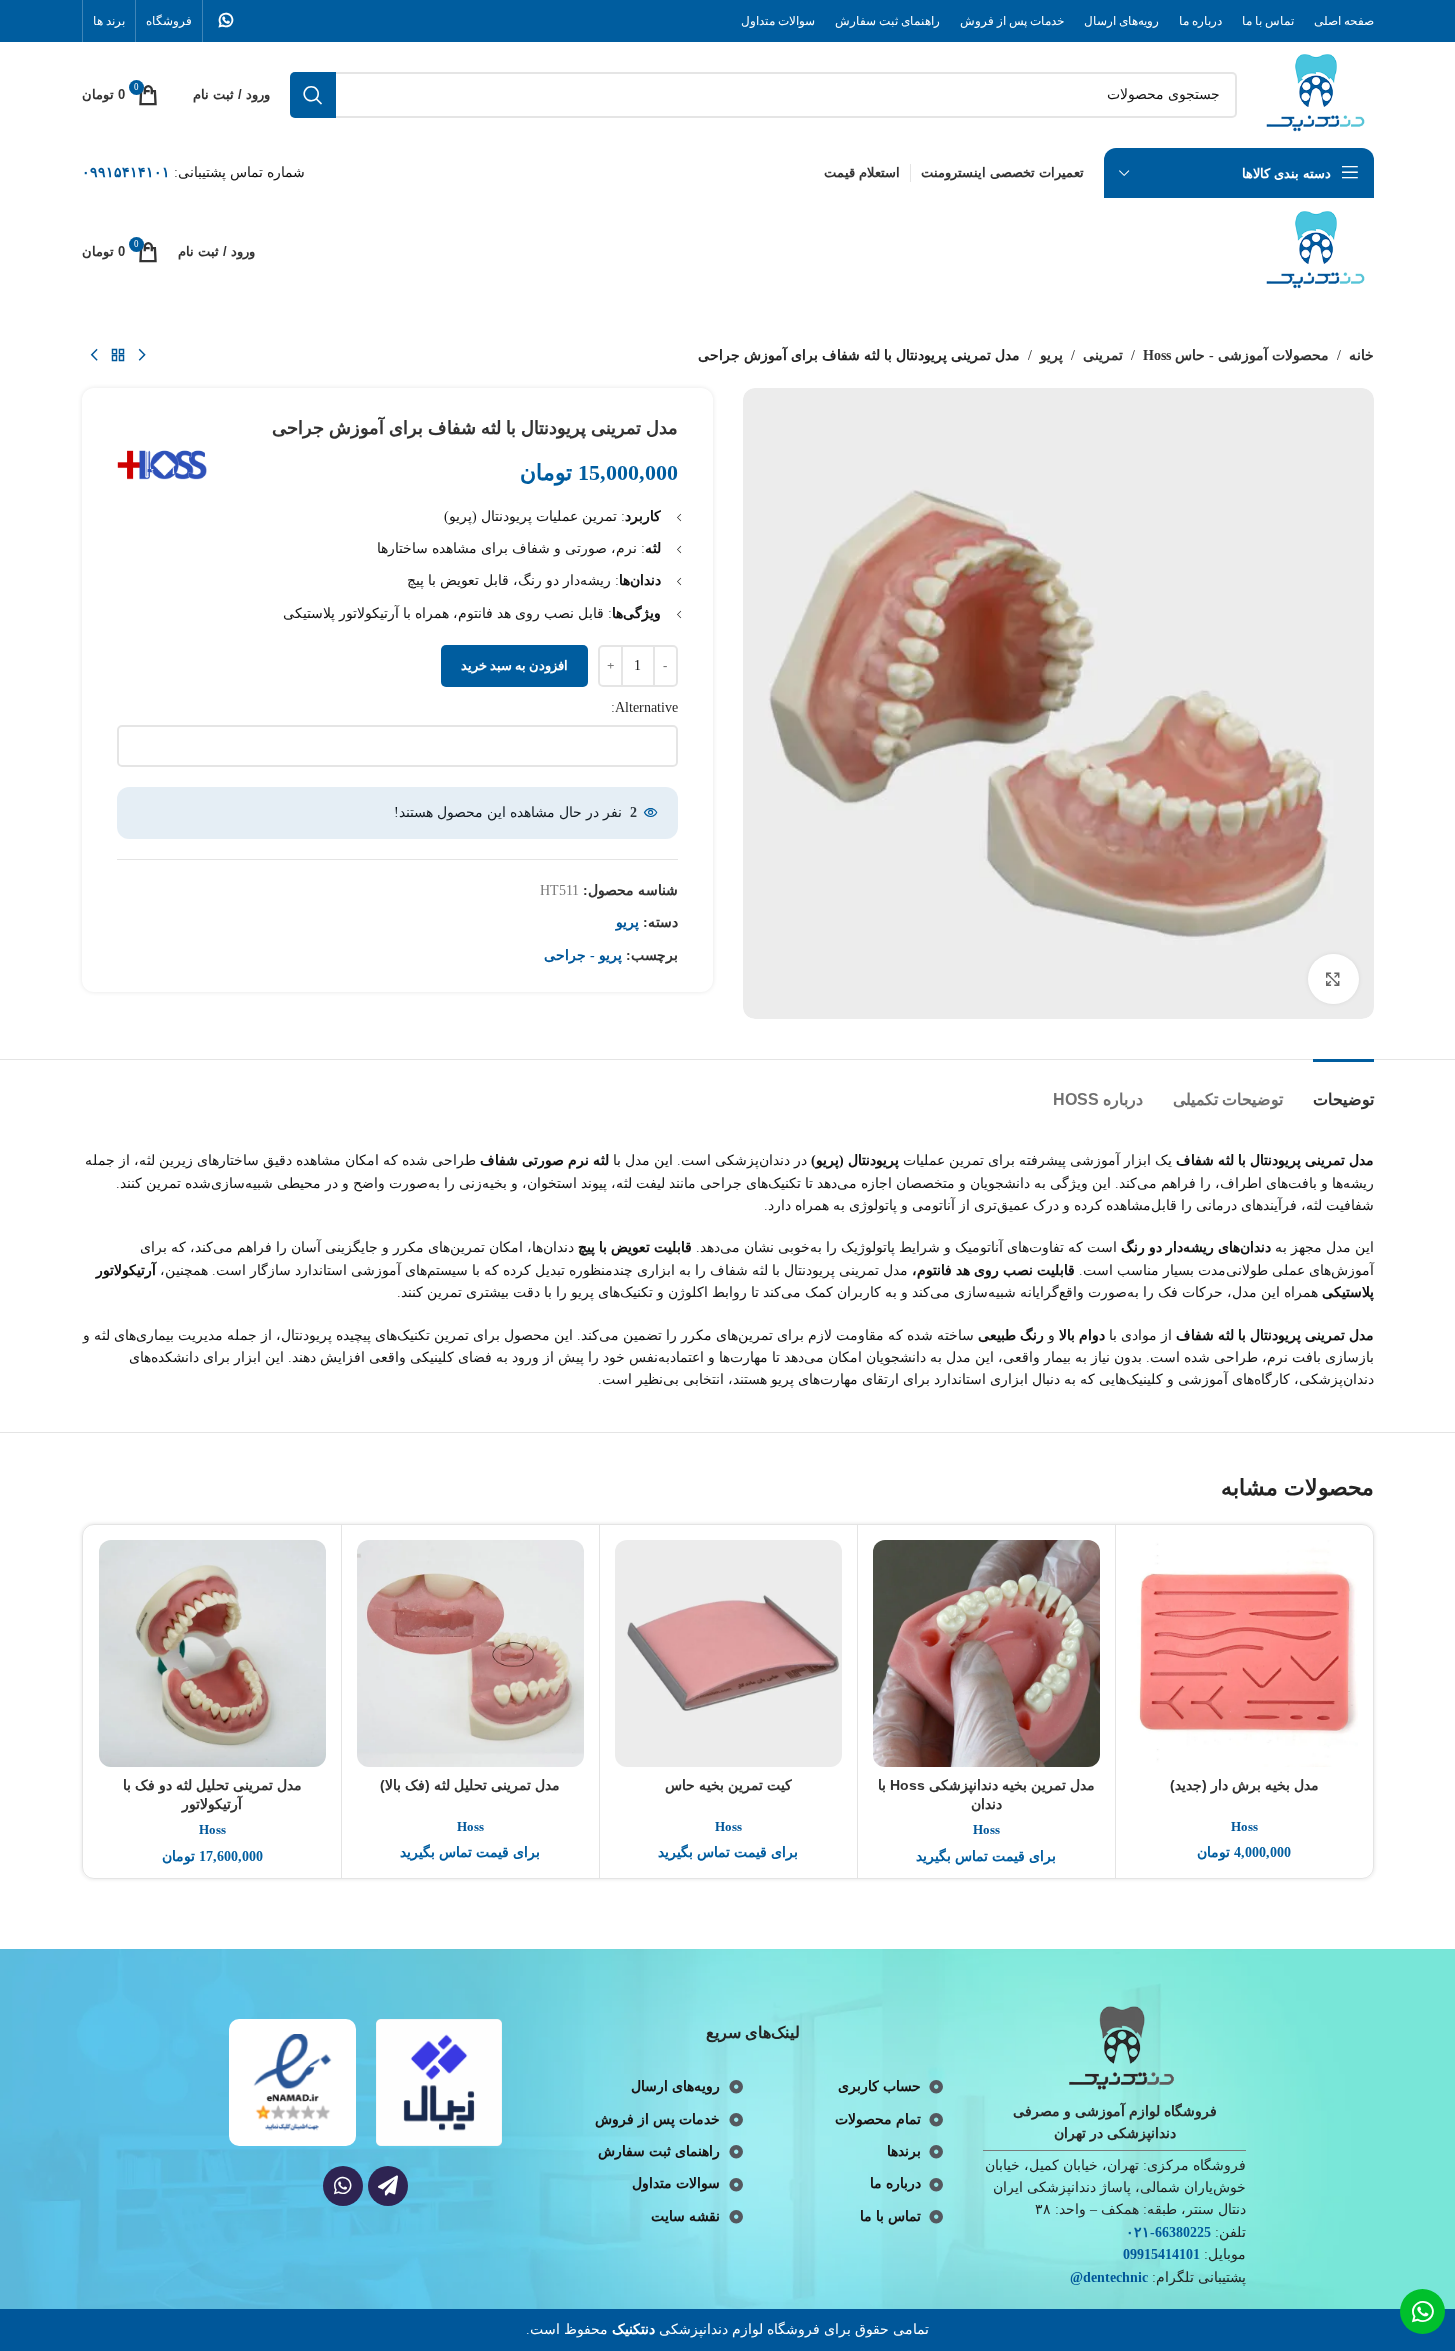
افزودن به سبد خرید (514, 665)
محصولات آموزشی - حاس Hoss (1236, 355)
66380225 (1183, 2232)
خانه (1361, 355)
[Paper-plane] (388, 2186)
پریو (1051, 355)
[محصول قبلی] (142, 356)
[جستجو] (313, 95)
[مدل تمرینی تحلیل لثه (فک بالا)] (470, 1653)
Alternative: (644, 707)
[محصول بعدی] (94, 356)
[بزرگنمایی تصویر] (1333, 979)
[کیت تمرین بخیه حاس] (728, 1653)
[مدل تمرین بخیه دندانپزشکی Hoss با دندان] (986, 1653)
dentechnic (1115, 2277)
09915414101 (1161, 2254)
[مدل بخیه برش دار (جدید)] (1244, 1653)
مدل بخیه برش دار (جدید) (1244, 1785)
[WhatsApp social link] (226, 20)
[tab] (1343, 1089)
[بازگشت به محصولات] (118, 356)
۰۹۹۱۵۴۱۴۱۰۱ (126, 172)
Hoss (1244, 1826)
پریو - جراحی (583, 955)
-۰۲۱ (1140, 2232)
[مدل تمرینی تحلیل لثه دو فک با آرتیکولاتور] (212, 1653)
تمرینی (1103, 355)
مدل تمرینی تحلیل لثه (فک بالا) (470, 1785)
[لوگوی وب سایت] (1315, 93)
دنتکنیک (633, 2329)
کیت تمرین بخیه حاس (728, 1785)
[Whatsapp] (343, 2186)
